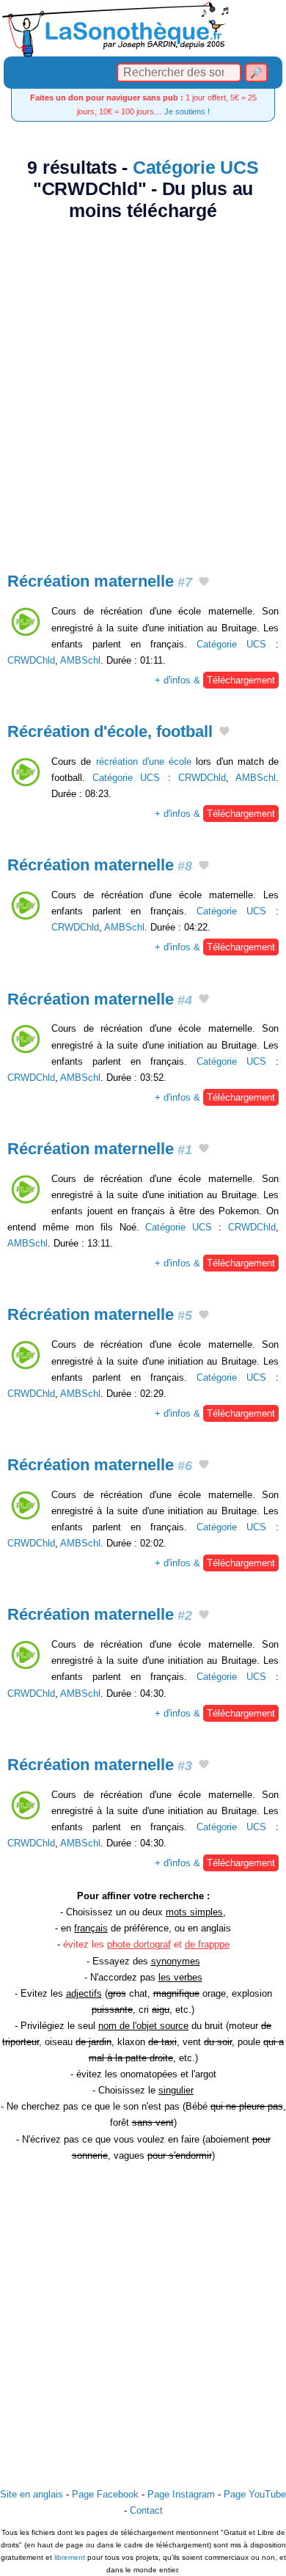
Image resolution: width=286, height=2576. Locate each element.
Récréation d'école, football (110, 731)
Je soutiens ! (187, 111)
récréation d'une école (144, 762)
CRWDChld (31, 660)
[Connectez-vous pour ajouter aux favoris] (204, 583)
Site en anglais (32, 2494)
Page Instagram (181, 2494)
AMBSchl (80, 660)
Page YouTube (255, 2494)
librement (70, 2557)
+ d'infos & (215, 680)
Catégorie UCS (196, 168)
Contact (146, 2510)
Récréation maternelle (100, 581)
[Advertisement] (143, 388)
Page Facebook (105, 2494)
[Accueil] (143, 28)
